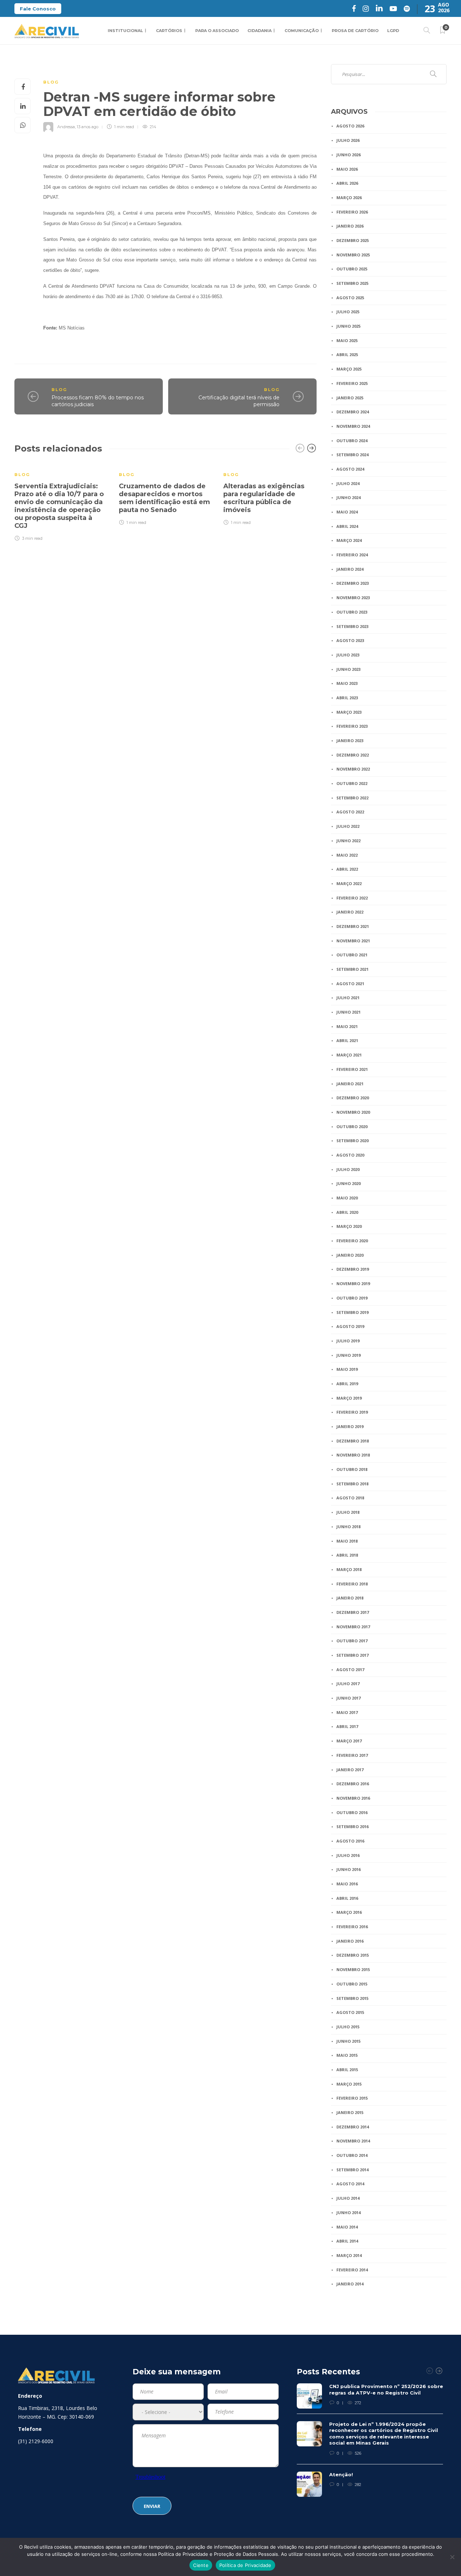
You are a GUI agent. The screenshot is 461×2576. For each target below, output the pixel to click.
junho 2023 (348, 669)
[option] (61, 502)
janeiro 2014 (350, 2284)
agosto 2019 (350, 1326)
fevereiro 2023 (352, 726)
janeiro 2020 (350, 1255)
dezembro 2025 (353, 240)
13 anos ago (88, 127)
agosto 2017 (350, 1670)
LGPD (393, 31)
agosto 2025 (350, 298)
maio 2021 (347, 1026)
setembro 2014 (352, 2170)
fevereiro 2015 (352, 2098)
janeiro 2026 (350, 226)
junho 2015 (348, 2041)
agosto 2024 (350, 469)
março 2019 (349, 1398)
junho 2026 (348, 155)
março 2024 (349, 540)
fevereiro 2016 (352, 1927)
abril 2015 (347, 2070)
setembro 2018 (352, 1484)
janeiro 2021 (350, 1084)
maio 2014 (347, 2227)
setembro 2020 (352, 1141)
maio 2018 (347, 1541)
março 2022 (349, 883)
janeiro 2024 (350, 569)
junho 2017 (348, 1698)
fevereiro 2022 (352, 898)
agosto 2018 (350, 1498)
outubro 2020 (352, 1127)
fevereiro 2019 (352, 1412)
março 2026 (349, 198)
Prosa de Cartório (355, 31)
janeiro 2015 (350, 2112)
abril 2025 (347, 354)
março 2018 (349, 1569)
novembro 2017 (353, 1627)
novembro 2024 (353, 426)
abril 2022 (347, 869)
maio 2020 (347, 1198)
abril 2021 (347, 1040)
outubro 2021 (352, 955)
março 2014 (349, 2255)
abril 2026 (347, 183)
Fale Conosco (38, 9)
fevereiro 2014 (352, 2270)
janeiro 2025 (350, 398)
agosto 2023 (350, 640)
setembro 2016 (352, 1826)
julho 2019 (348, 1341)
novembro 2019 (353, 1283)
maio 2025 (347, 340)
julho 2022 (348, 826)
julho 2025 (348, 312)
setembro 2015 (352, 1998)
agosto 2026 (350, 126)
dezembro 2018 (353, 1441)
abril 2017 (347, 1726)
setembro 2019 (352, 1312)
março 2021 (349, 1055)
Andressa (66, 127)
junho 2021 (348, 1012)
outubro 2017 (352, 1641)
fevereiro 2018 (352, 1584)
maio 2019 (347, 1369)
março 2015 (349, 2084)
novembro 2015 (353, 1969)
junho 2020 (348, 1183)
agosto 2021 (350, 984)
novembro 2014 (353, 2141)
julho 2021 (348, 998)
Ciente (201, 2565)
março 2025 (349, 369)
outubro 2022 (352, 783)
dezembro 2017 (353, 1612)
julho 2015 (348, 2027)
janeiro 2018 (350, 1598)
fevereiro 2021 (352, 1069)
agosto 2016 (350, 1841)
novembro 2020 (353, 1112)
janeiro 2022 (350, 912)
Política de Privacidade (245, 2565)
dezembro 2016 (353, 1784)
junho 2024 (348, 497)
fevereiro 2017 (352, 1755)
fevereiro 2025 (352, 383)
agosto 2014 (350, 2184)
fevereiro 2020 (352, 1241)
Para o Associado (217, 31)
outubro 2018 (352, 1469)
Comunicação (302, 31)
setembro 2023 (352, 626)
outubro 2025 (352, 269)
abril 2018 (347, 1555)
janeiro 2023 (350, 741)
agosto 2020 (350, 1155)
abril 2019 (347, 1384)
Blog (51, 82)
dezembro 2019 (353, 1269)
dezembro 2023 (353, 583)
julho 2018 (348, 1512)
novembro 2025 (353, 255)
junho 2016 (348, 1869)
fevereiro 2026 (352, 212)
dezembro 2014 (353, 2127)
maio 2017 (347, 1712)
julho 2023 (348, 655)
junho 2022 (348, 841)
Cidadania (259, 31)
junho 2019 (348, 1355)
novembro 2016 (353, 1798)
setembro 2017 (352, 1655)
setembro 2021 (352, 969)
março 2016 (349, 1912)
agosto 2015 (350, 2012)
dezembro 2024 (353, 412)
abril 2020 (347, 1212)
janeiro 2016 (350, 1941)
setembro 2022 (352, 798)
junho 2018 (348, 1527)
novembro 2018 (353, 1455)
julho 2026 (348, 140)
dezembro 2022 (353, 755)
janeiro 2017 (350, 1770)
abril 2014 (347, 2241)
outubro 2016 (352, 1812)
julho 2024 (348, 483)
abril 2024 (347, 526)
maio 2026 (347, 169)
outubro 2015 (352, 1984)
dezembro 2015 (353, 1955)
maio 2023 (347, 683)
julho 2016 (348, 1855)
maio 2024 (347, 512)
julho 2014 (348, 2198)
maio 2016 (347, 1884)
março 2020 (349, 1226)
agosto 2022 (350, 812)
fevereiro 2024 (352, 555)
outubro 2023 (352, 612)
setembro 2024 (352, 455)
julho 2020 (348, 1169)
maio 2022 (347, 855)
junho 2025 (348, 326)
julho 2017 (348, 1684)
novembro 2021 (353, 941)
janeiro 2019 (350, 1426)
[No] (452, 2557)
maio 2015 (347, 2055)
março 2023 (349, 712)
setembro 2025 (352, 283)
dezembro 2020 (353, 1098)
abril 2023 (347, 698)
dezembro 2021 (353, 926)
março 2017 (349, 1741)
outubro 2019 (352, 1298)
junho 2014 (348, 2213)
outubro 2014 (352, 2155)
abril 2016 (347, 1898)
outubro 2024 (352, 441)
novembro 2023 (353, 598)
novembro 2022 (353, 769)
